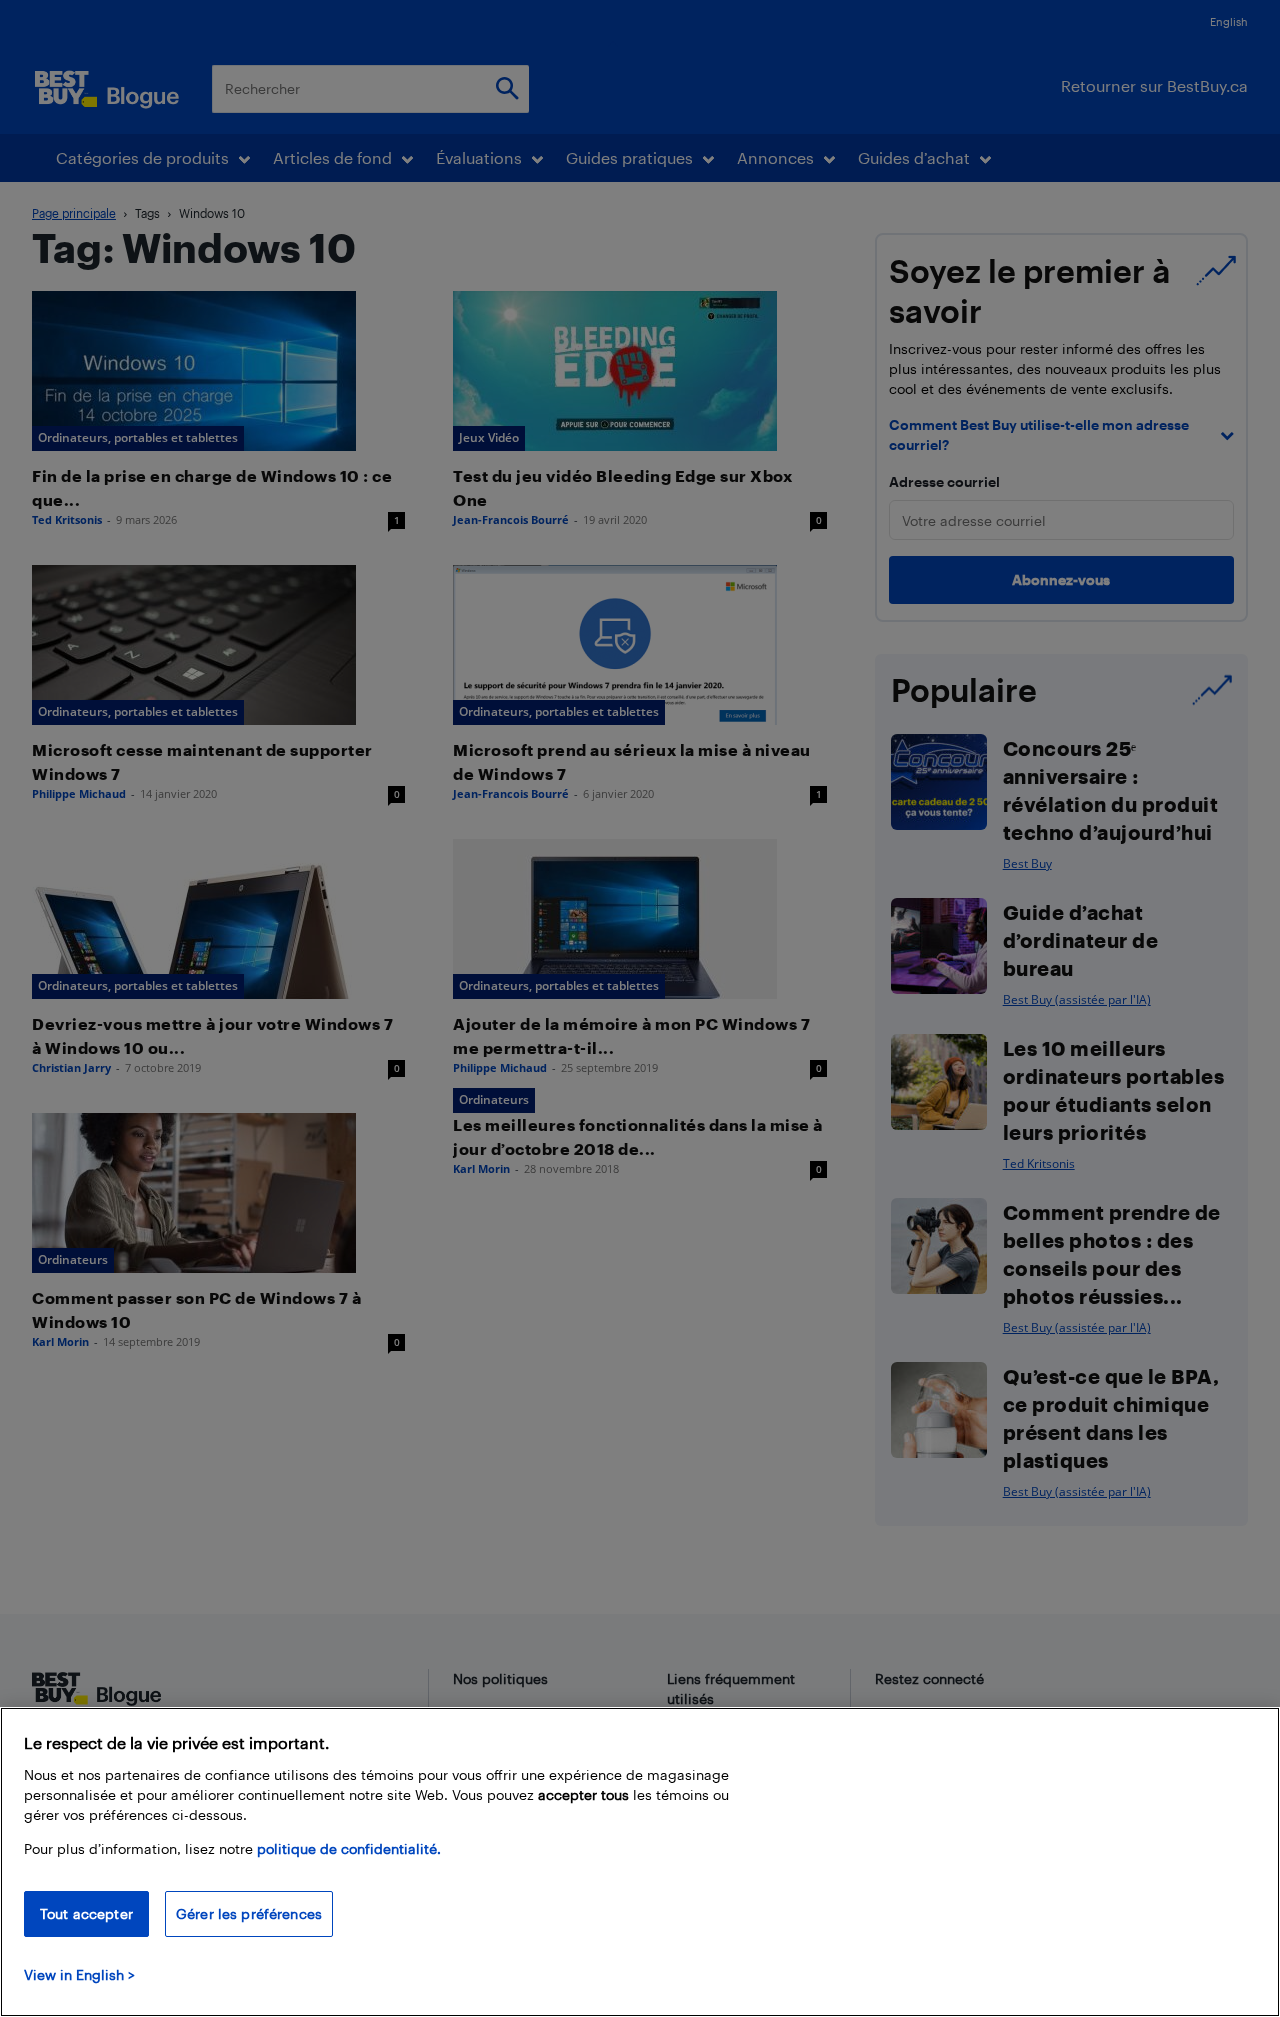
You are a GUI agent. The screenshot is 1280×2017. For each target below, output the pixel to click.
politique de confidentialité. (349, 1848)
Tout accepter (86, 1913)
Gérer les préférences (249, 1913)
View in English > (79, 1974)
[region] (640, 1862)
